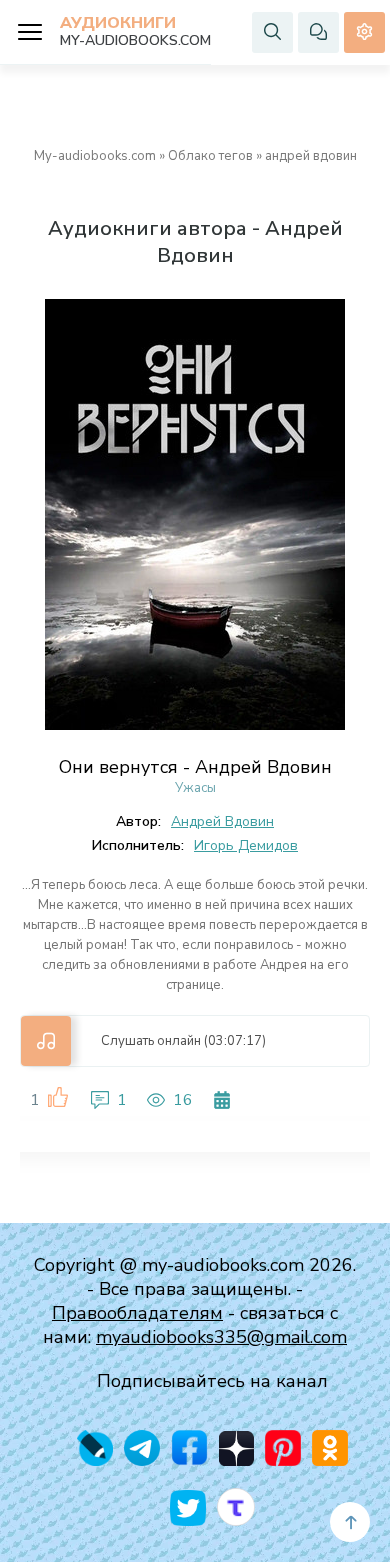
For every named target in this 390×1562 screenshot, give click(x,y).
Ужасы (195, 788)
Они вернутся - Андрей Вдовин (195, 767)
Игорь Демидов (246, 845)
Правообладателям (137, 1313)
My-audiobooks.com (95, 156)
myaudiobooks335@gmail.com (221, 1337)
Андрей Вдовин (222, 821)
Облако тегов (210, 156)
